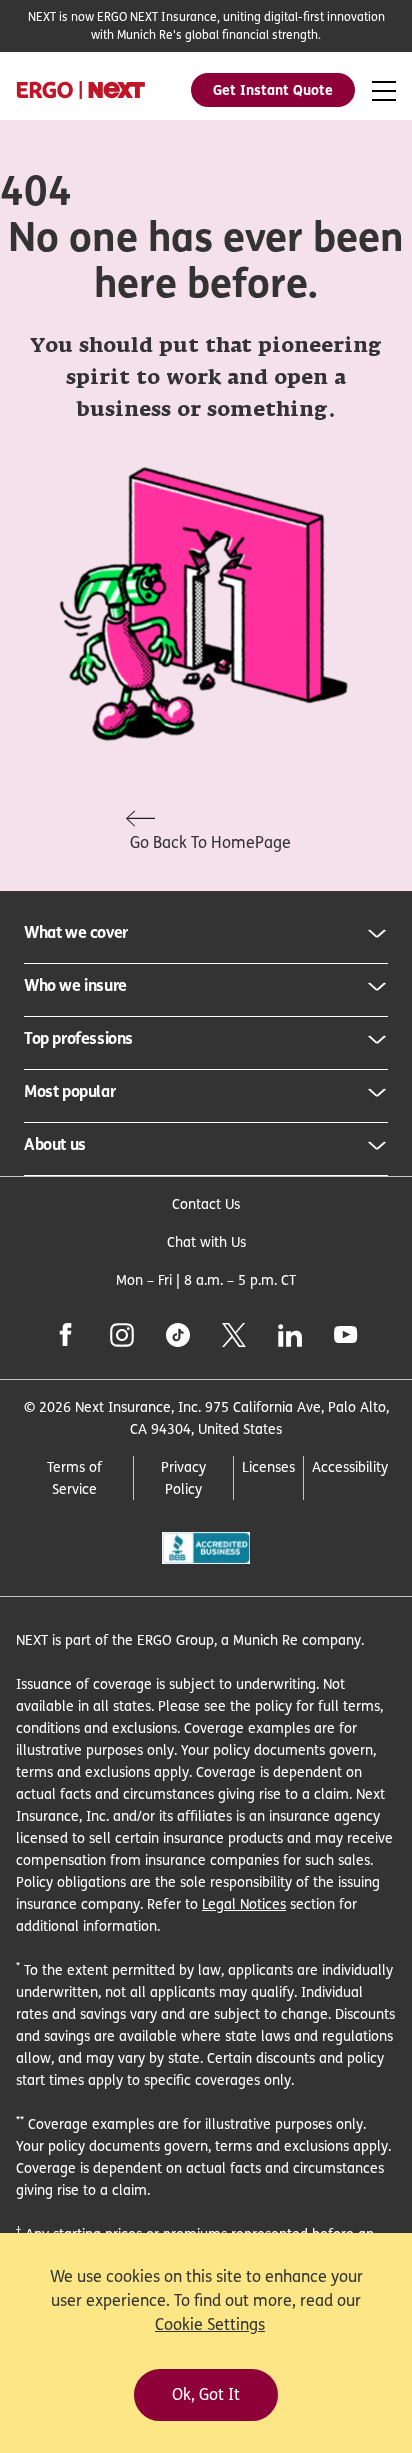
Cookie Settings (210, 2324)
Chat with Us (206, 1241)
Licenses (268, 1466)
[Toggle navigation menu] (384, 92)
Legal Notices (244, 1903)
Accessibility (350, 1466)
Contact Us (206, 1203)
